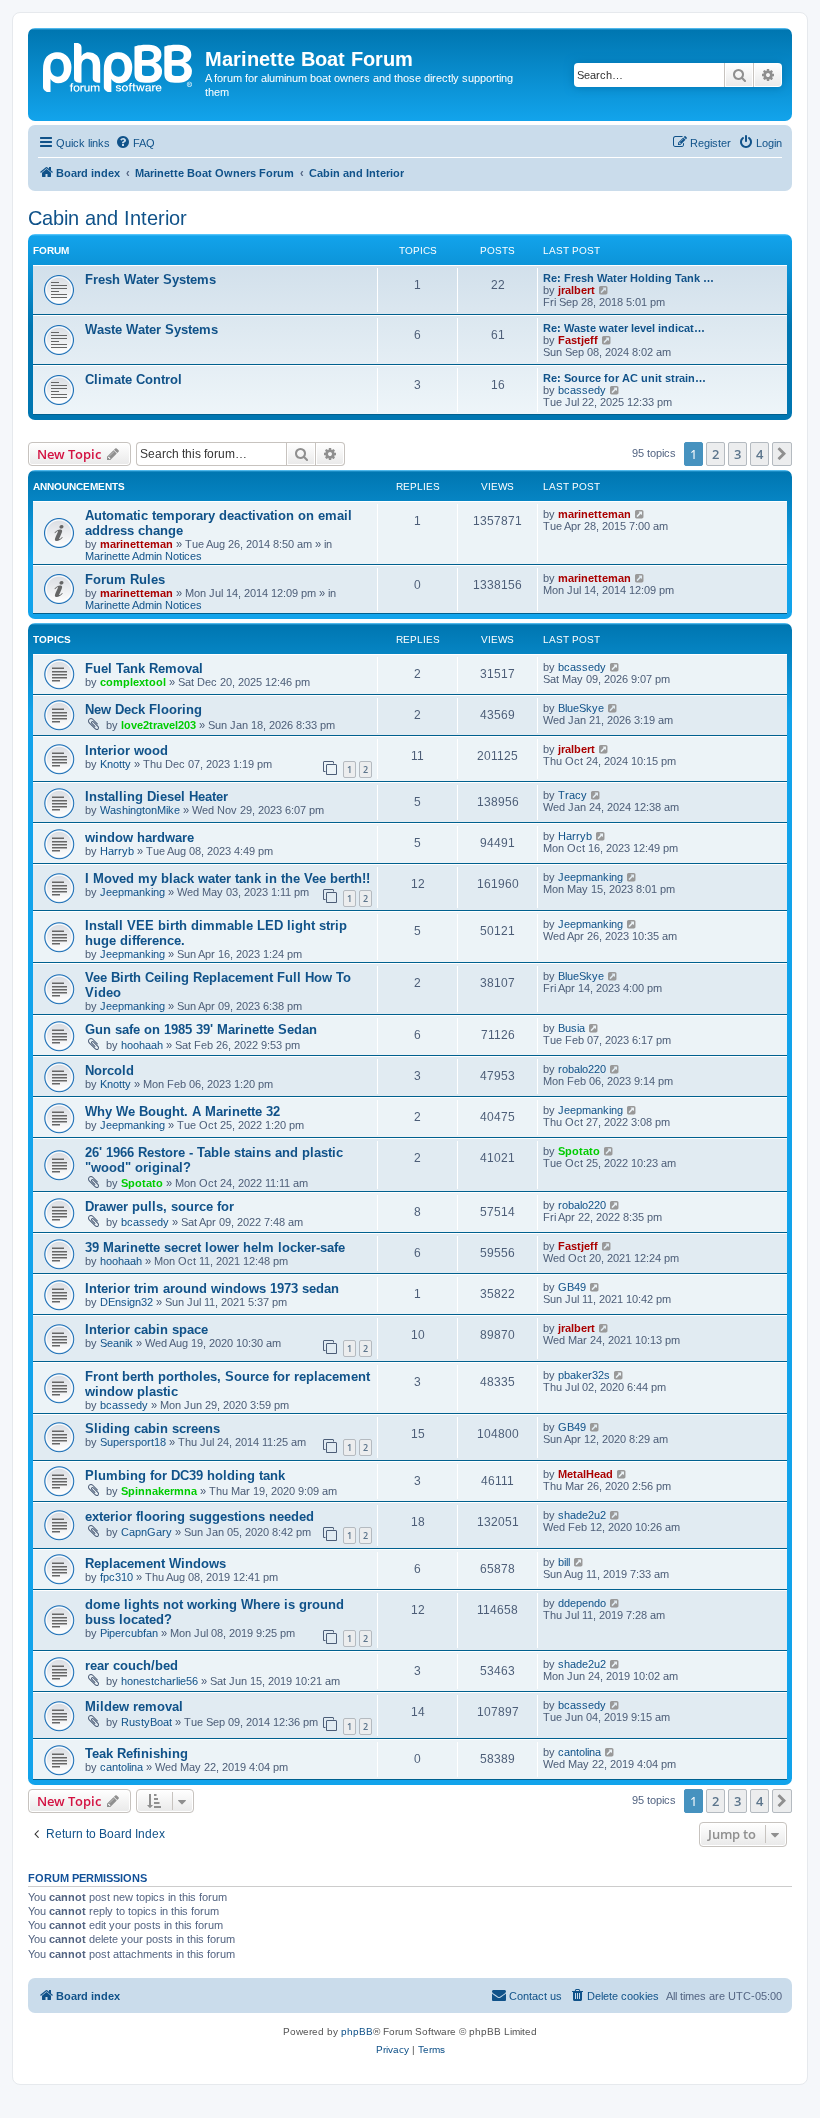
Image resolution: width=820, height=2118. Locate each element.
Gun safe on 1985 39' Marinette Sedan (201, 1029)
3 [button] (737, 454)
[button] (782, 454)
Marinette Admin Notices (143, 556)
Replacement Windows (155, 1563)
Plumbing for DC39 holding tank (185, 1475)
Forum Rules (125, 579)
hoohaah (142, 1045)
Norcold (109, 1070)
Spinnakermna (159, 1491)
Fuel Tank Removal (144, 668)
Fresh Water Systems (150, 279)
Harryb (117, 851)
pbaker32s (584, 1375)
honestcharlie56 (159, 1681)
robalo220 (582, 1069)
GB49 (572, 1287)
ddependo (582, 1603)
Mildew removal (134, 1706)
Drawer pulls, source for (159, 1206)
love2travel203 (158, 725)
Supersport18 (133, 1442)
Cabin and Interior (107, 218)
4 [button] (759, 454)
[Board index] (119, 65)
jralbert (576, 290)
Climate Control (133, 379)
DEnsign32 (126, 1302)
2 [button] (715, 454)
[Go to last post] (640, 514)
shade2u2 (582, 1515)
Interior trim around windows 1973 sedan (212, 1288)
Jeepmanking (132, 892)
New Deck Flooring (143, 709)
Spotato (142, 1183)
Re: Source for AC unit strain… (624, 378)
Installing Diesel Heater (156, 796)
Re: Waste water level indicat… (624, 328)
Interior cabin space (146, 1329)
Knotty (115, 764)
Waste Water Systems (151, 329)
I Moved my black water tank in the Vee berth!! (227, 878)
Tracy (572, 795)
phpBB (357, 2031)
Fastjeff (578, 340)
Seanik (116, 1343)
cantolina (121, 1767)
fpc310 (116, 1577)
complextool (133, 682)
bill (564, 1562)
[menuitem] (135, 143)
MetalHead (585, 1474)
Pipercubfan (129, 1633)
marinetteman (136, 544)
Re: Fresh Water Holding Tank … (628, 278)
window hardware (139, 837)
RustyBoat (146, 1722)
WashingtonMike (140, 810)
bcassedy (582, 390)
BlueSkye (581, 708)
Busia (571, 1028)
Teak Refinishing (136, 1753)
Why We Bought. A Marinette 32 (182, 1111)
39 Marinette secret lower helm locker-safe (215, 1247)
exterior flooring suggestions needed (199, 1516)
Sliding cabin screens (152, 1428)
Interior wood (126, 750)
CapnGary (146, 1532)
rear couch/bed (131, 1665)
